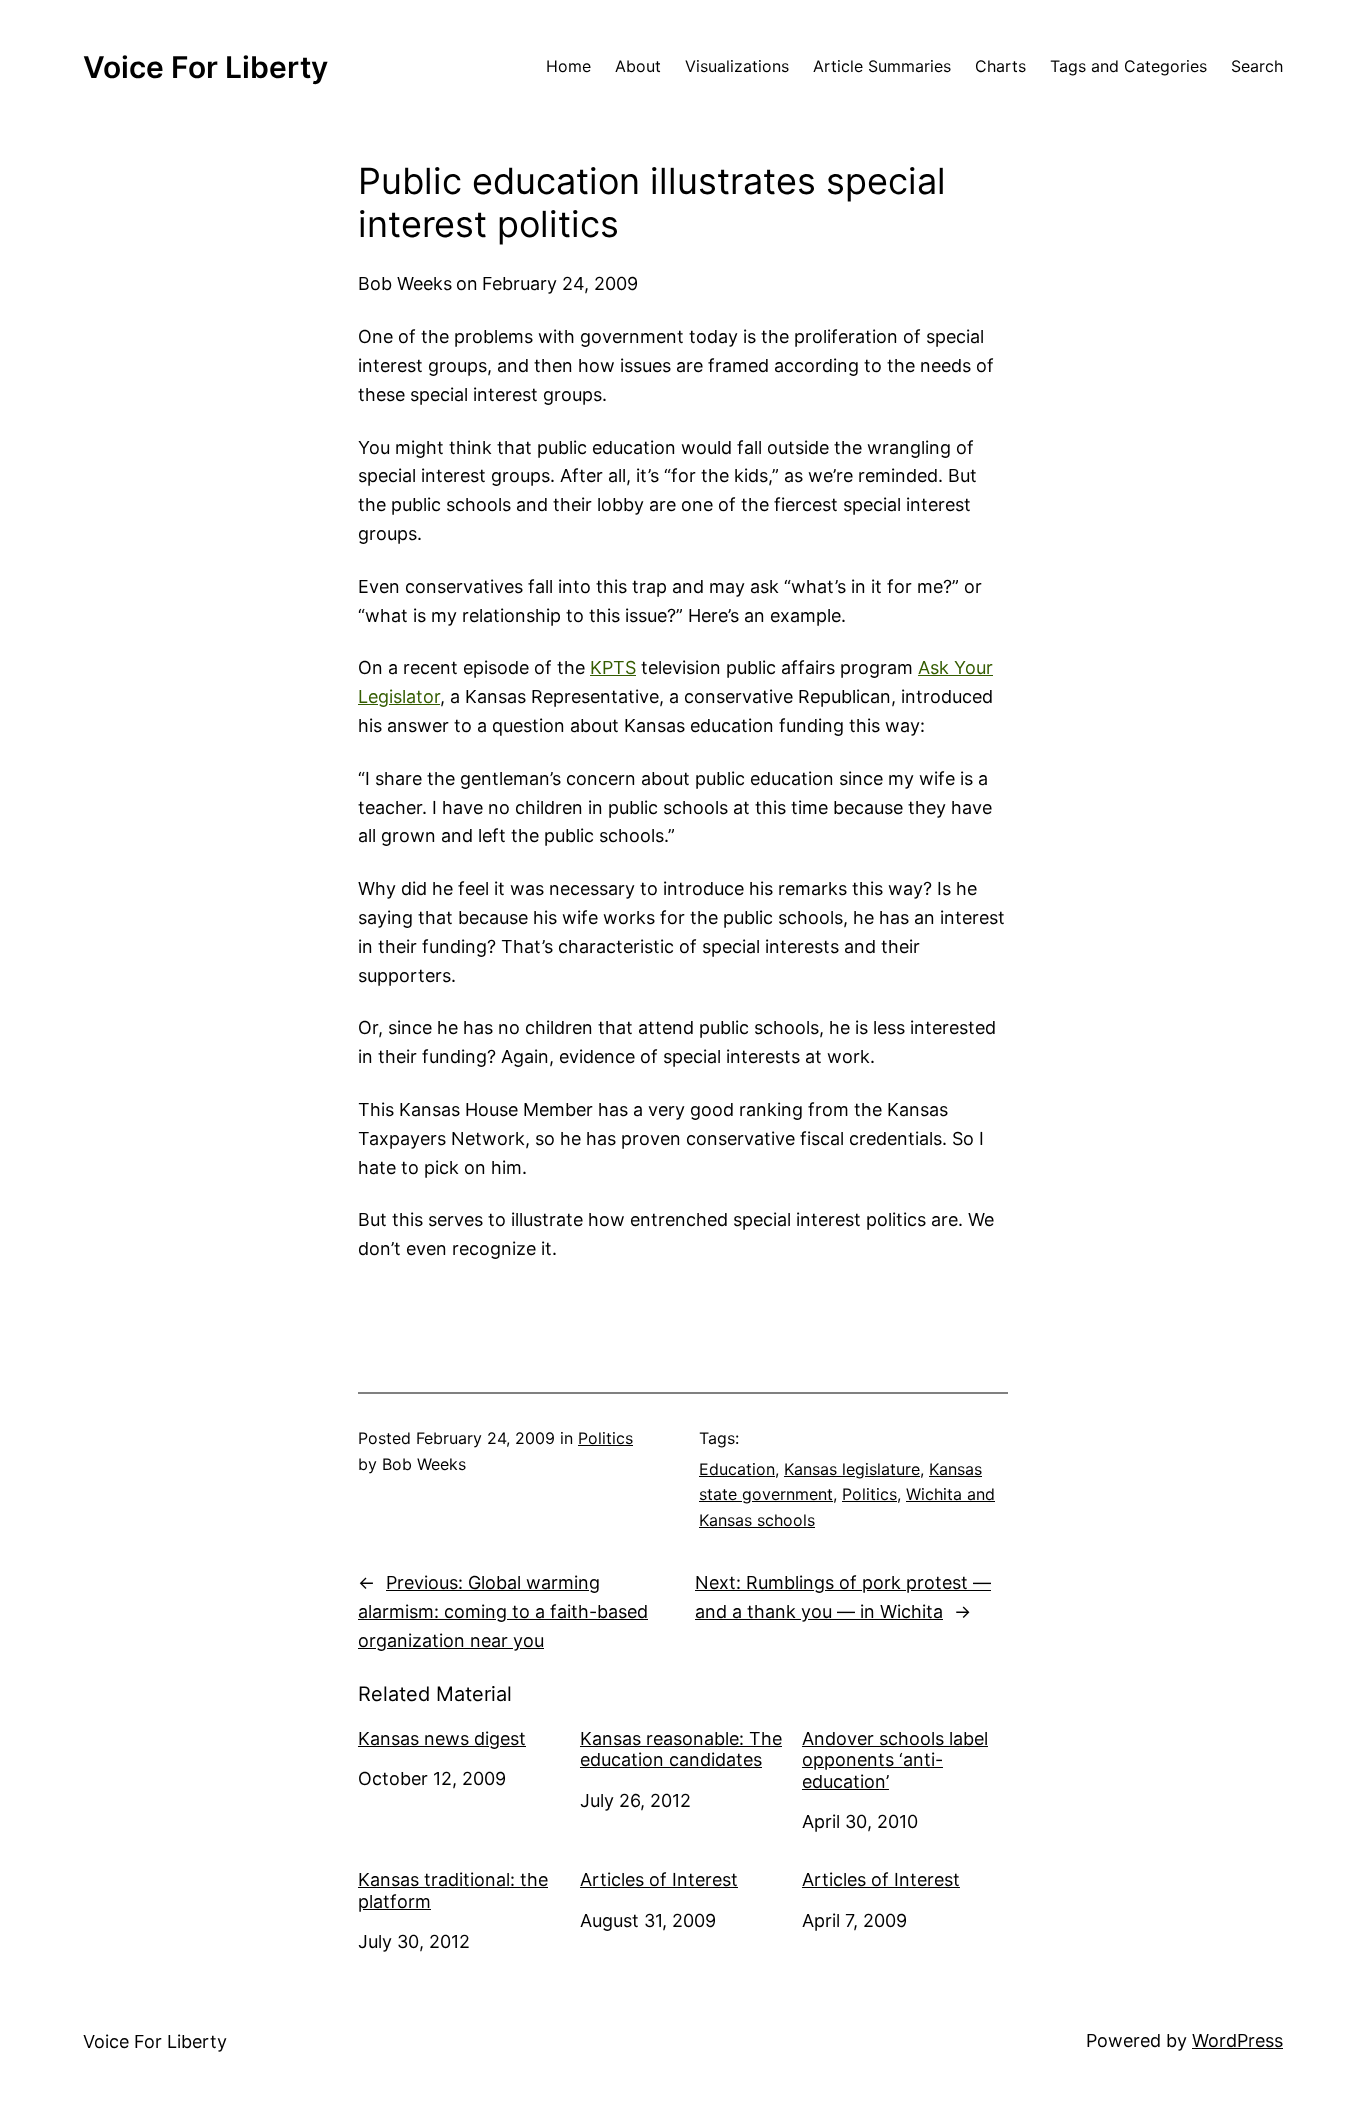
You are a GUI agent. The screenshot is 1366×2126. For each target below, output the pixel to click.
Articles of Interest (659, 1879)
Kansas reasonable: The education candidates (681, 1749)
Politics (605, 1438)
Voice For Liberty (205, 67)
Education (737, 1469)
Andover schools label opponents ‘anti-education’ (895, 1760)
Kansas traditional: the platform (453, 1890)
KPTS (613, 667)
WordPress (1237, 2040)
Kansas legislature (852, 1469)
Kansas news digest (442, 1738)
